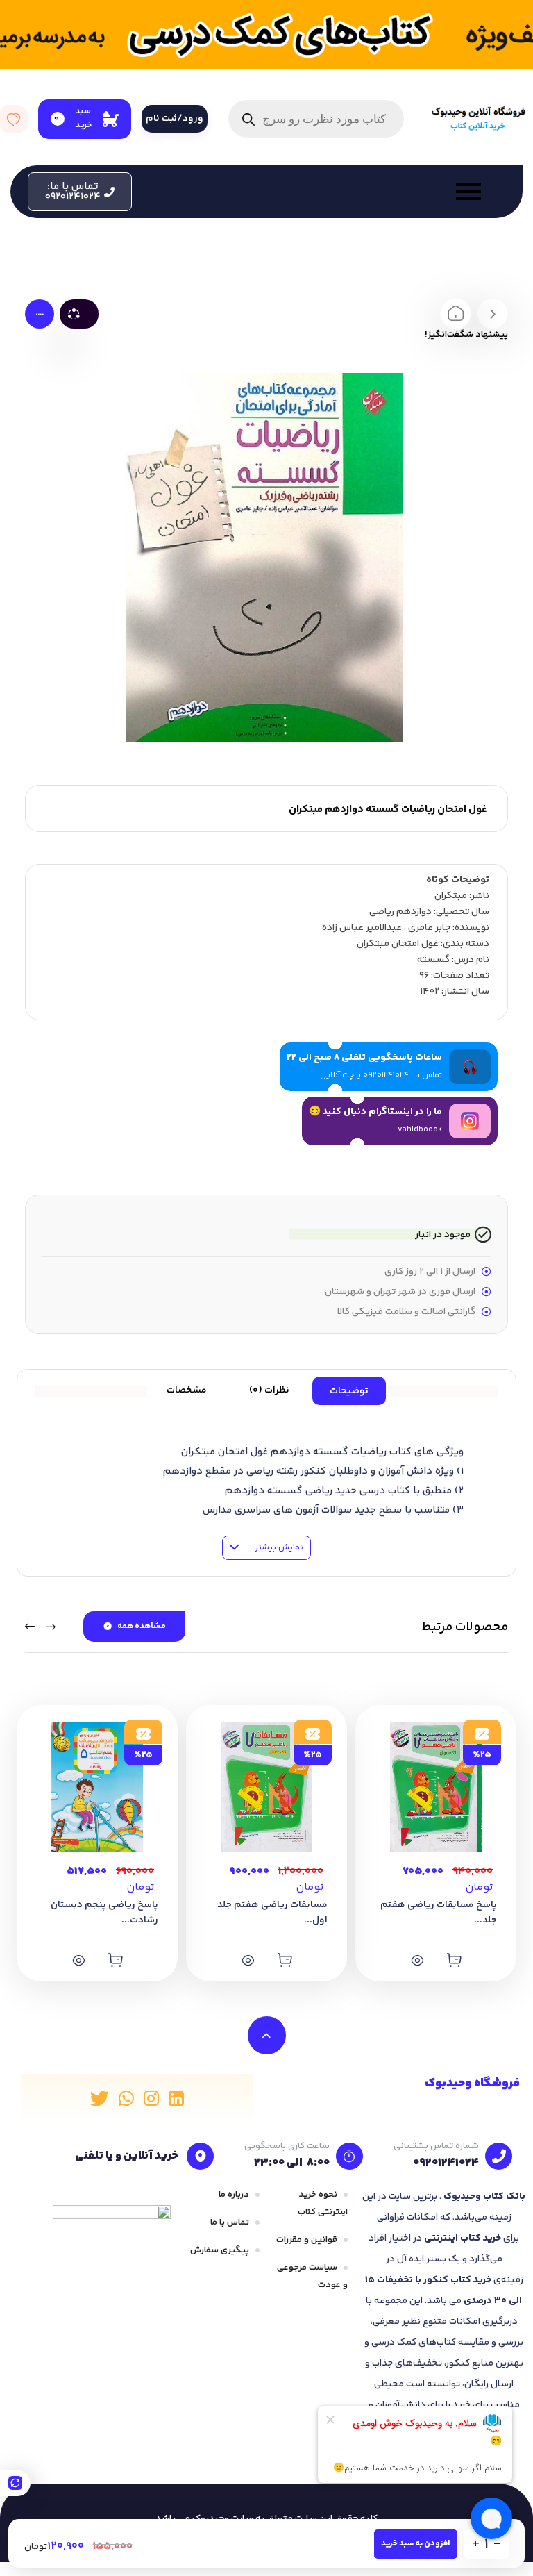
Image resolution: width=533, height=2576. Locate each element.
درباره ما (234, 2195)
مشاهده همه (142, 1626)
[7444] (115, 1960)
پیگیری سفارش (220, 2250)
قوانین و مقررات (307, 2240)
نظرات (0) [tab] (269, 1390)
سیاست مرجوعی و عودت (312, 2276)
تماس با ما (230, 2222)
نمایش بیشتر (278, 1547)
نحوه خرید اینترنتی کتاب (323, 2203)
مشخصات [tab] (187, 1390)
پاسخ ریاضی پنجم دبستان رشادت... (104, 1913)
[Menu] (313, 192)
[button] (80, 192)
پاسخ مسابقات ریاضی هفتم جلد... (439, 1913)
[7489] (285, 1960)
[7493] (454, 1960)
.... (40, 313)
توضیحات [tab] (349, 1391)
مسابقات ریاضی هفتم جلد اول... (272, 1913)
